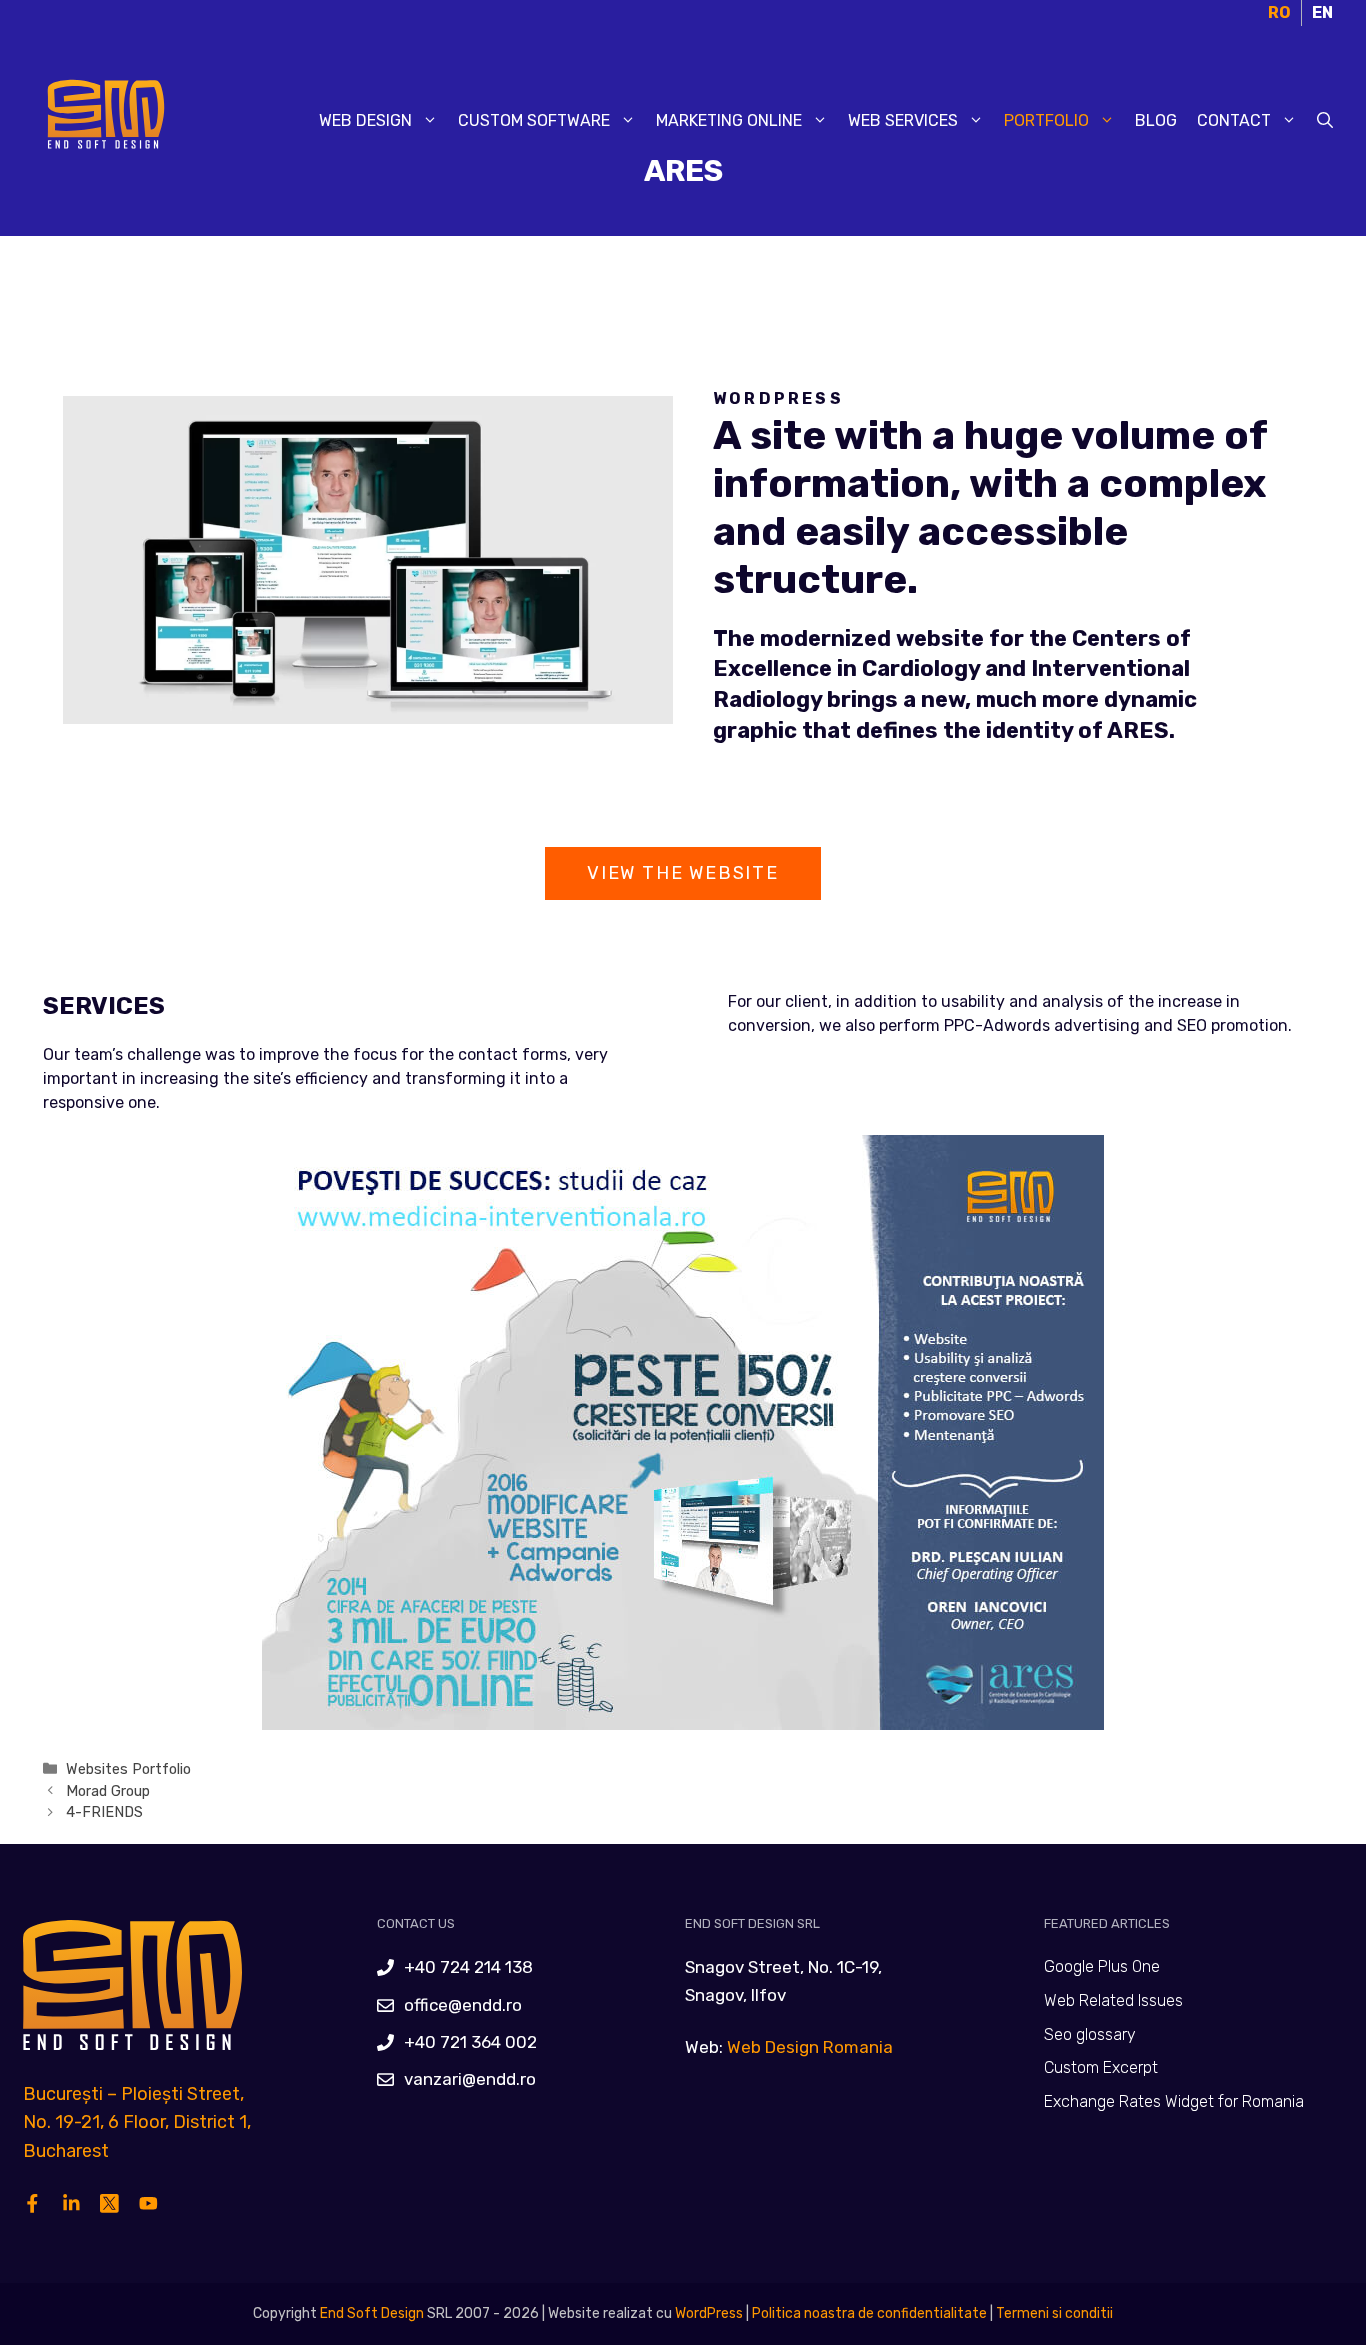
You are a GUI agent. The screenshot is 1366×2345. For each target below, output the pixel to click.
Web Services (903, 120)
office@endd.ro (463, 2005)
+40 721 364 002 (470, 2042)
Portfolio (1046, 120)
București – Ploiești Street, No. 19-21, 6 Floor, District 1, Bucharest (137, 2123)
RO (1279, 12)
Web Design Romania (810, 2047)
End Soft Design (372, 2313)
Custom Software (534, 120)
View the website (683, 873)
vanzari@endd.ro (470, 2079)
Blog (1156, 120)
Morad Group (108, 1791)
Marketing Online (729, 120)
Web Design (365, 120)
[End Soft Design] (103, 119)
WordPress (709, 2313)
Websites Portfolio (128, 1769)
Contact (1234, 120)
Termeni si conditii (1054, 2313)
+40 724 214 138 (468, 1967)
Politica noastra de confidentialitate (868, 2313)
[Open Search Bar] (1325, 121)
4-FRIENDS (104, 1812)
